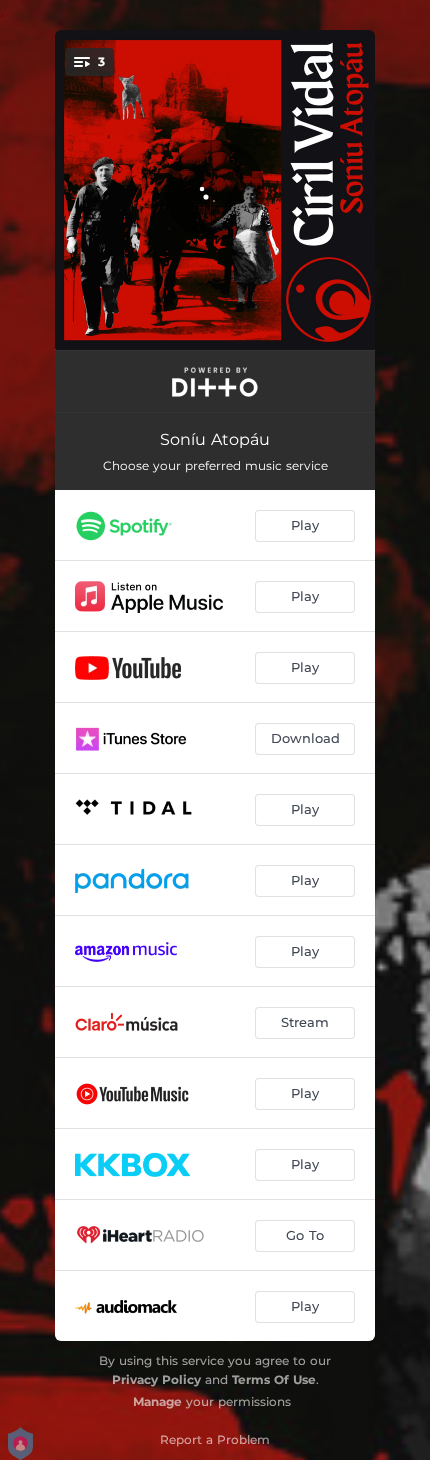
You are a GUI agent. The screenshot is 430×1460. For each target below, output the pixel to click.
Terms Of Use (274, 1379)
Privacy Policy (156, 1379)
